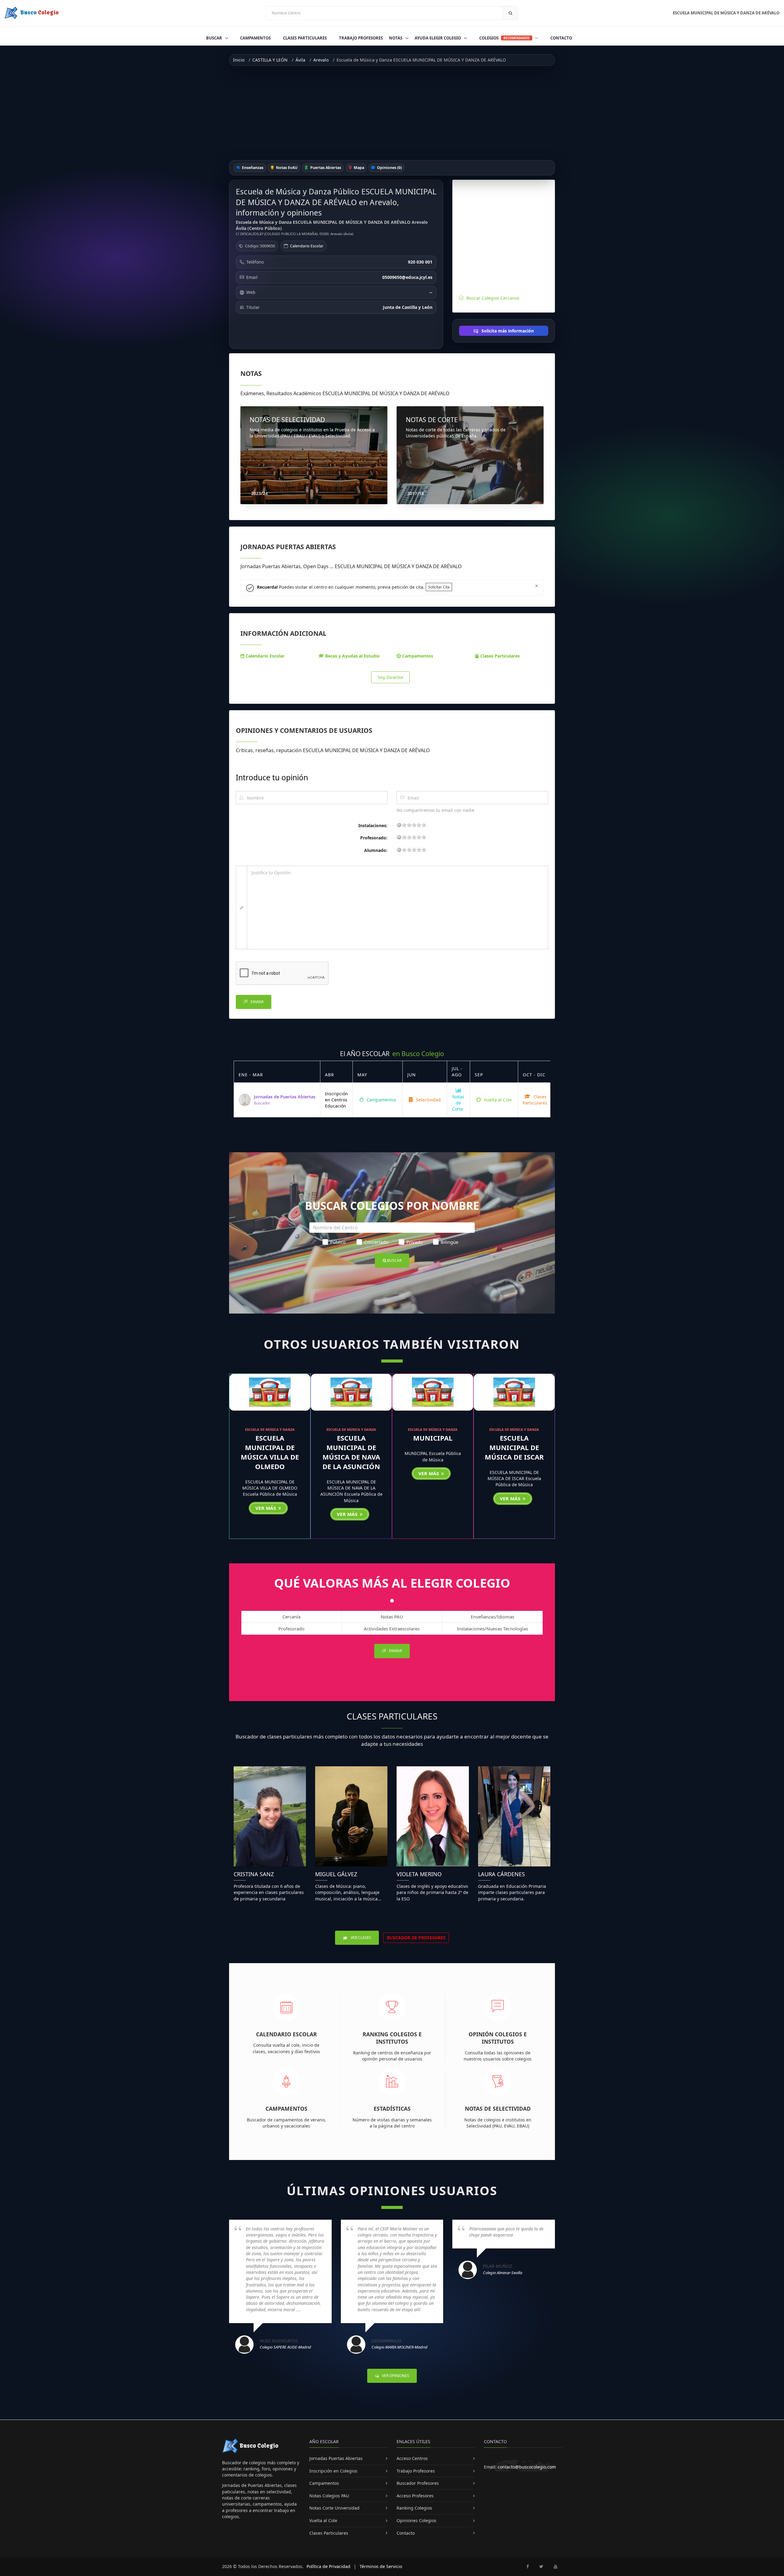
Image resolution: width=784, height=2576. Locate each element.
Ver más (266, 1508)
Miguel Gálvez (336, 1874)
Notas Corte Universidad (334, 2508)
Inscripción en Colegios (333, 2471)
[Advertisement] (392, 113)
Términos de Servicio (381, 2566)
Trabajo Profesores (361, 38)
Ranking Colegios (414, 2508)
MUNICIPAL (433, 1438)
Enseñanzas (252, 168)
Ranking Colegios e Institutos (392, 2038)
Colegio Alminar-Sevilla (503, 2273)
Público (338, 1242)
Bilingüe (449, 1242)
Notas (396, 38)
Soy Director (391, 677)
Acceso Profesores (415, 2496)
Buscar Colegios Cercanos (493, 298)
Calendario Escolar (307, 246)
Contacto (561, 38)
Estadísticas (392, 2109)
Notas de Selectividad (498, 2109)
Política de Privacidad (328, 2566)
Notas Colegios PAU (329, 2496)
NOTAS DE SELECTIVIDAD (287, 420)
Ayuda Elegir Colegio (438, 38)
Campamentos (255, 38)
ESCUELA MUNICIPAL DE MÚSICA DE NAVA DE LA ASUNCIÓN (351, 1452)
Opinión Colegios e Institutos (498, 2038)
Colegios (504, 38)
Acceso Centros (412, 2458)
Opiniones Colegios (417, 2520)
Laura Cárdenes (501, 1874)
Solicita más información (507, 331)
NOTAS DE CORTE (432, 420)
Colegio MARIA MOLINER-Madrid (400, 2347)
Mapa (358, 168)
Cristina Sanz (254, 1874)
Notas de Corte (458, 1103)
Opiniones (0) (389, 168)
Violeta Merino (419, 1874)
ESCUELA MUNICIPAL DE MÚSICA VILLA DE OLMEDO (270, 1452)
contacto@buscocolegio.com (527, 2467)
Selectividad (428, 1100)
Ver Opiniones (395, 2376)
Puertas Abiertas (325, 168)
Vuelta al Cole (497, 1100)
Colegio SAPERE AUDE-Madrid (285, 2347)
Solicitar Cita (439, 587)
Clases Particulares (305, 38)
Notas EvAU (286, 168)
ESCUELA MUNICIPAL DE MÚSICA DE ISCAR (514, 1447)
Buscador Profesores (418, 2483)
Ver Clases (360, 1938)
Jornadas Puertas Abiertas (336, 2458)
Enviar (256, 1002)
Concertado (376, 1242)
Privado (415, 1242)
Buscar (215, 38)
